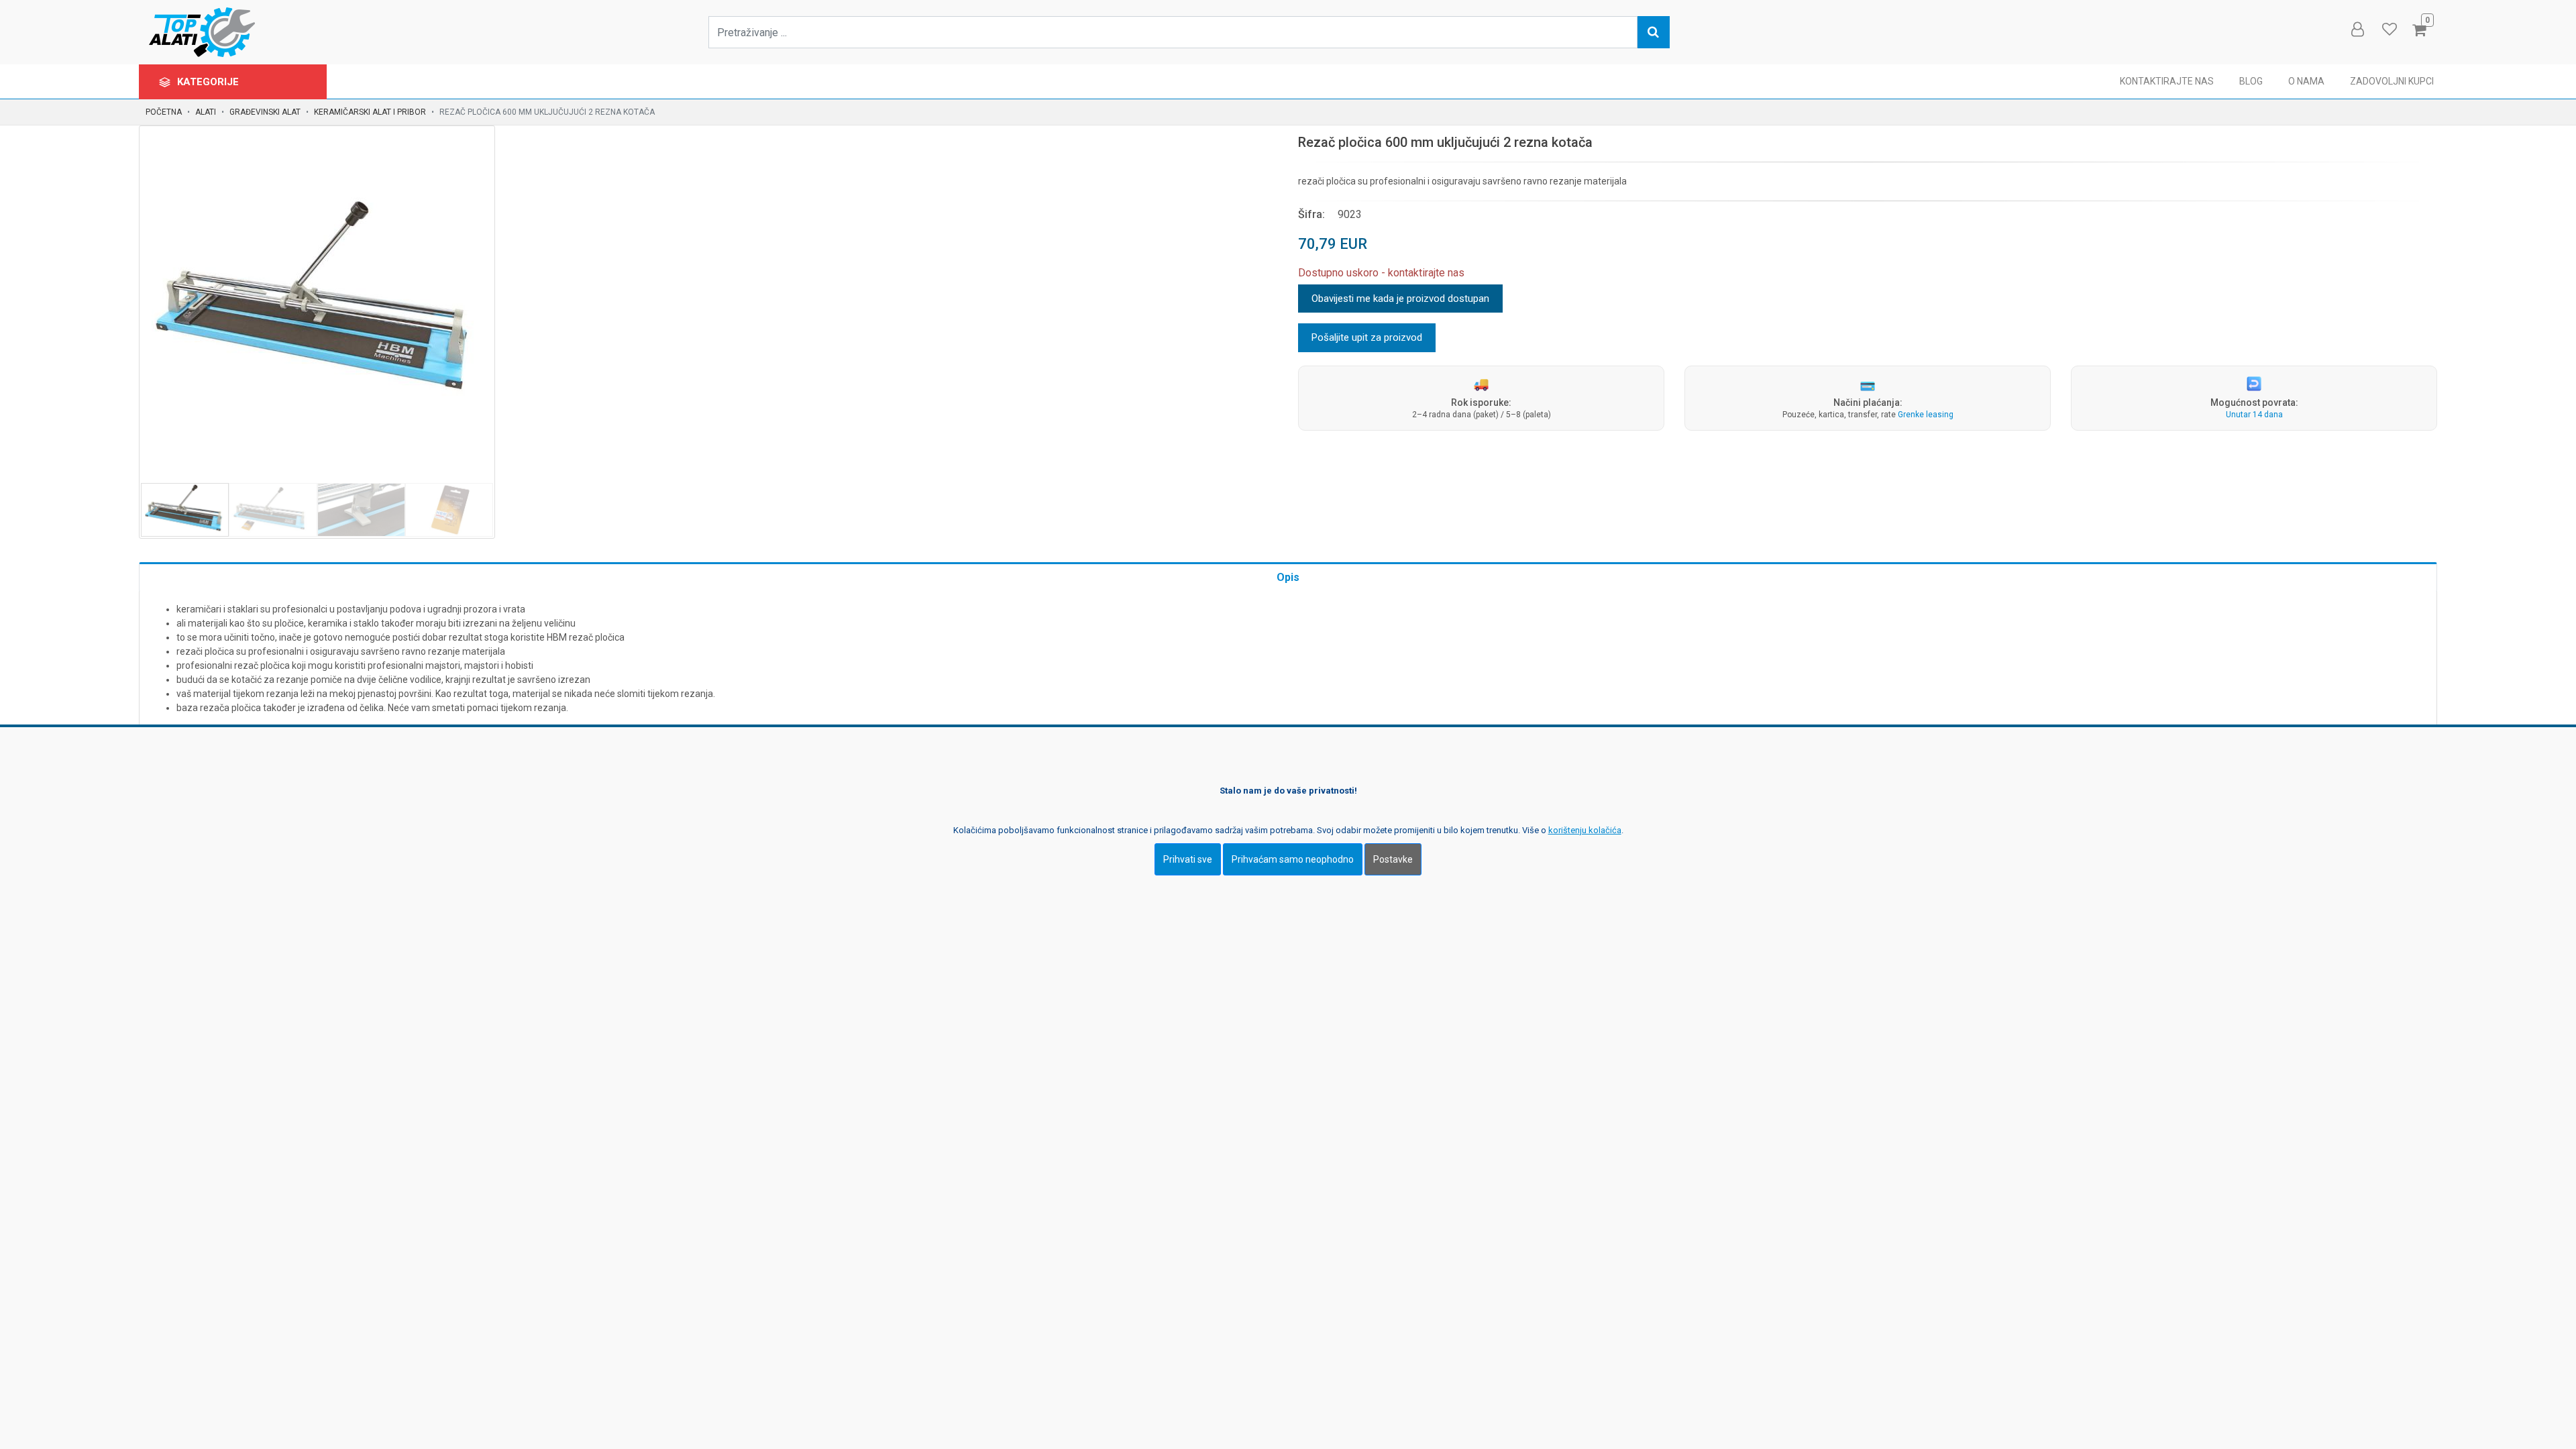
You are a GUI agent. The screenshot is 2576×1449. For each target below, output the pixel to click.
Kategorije (209, 82)
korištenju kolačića (1585, 830)
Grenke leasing (1926, 415)
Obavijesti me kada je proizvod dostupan (1400, 299)
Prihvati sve (1188, 859)
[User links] (2357, 30)
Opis (1288, 577)
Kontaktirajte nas (2167, 81)
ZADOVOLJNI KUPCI (2392, 81)
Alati (206, 112)
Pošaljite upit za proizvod (1367, 337)
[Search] (1654, 32)
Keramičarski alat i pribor (370, 112)
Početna (164, 112)
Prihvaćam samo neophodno (1293, 859)
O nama (2306, 81)
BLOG (2251, 81)
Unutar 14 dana (2254, 415)
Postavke (1393, 859)
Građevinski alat (265, 112)
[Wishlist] (2389, 30)
